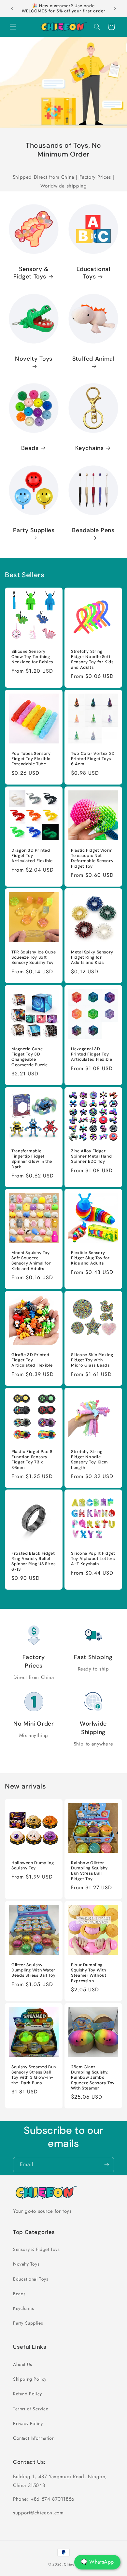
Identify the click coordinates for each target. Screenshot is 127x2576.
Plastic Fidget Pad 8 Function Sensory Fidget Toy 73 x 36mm (32, 1460)
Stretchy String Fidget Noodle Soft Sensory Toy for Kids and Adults (92, 659)
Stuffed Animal (93, 359)
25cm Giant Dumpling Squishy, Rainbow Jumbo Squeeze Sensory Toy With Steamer (93, 2078)
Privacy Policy (28, 2423)
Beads (30, 448)
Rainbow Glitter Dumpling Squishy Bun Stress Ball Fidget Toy (89, 1871)
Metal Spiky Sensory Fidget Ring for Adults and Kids (92, 957)
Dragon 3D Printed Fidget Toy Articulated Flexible (32, 856)
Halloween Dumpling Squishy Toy (33, 1865)
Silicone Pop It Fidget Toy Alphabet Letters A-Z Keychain (93, 1559)
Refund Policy (28, 2394)
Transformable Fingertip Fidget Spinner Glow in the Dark (32, 1159)
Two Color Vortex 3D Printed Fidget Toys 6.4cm (93, 759)
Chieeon (71, 2564)
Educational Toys (93, 273)
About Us (23, 2364)
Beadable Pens (93, 530)
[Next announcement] (115, 8)
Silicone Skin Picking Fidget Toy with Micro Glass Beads (92, 1360)
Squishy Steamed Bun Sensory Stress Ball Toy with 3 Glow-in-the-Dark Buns (34, 2075)
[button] (13, 27)
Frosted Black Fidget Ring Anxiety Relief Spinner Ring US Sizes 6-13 (33, 1561)
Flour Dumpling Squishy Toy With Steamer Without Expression (89, 1973)
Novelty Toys (34, 359)
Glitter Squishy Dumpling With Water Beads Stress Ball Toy (33, 1970)
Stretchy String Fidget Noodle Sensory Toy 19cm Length (89, 1460)
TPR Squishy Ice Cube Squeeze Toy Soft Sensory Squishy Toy (34, 957)
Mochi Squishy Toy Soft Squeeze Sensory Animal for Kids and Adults (31, 1261)
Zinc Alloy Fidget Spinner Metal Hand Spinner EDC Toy (91, 1156)
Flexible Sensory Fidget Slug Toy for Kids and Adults (90, 1258)
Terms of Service (31, 2409)
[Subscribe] (106, 2165)
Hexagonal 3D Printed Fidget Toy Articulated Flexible (92, 1054)
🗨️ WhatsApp (97, 2562)
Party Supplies (34, 530)
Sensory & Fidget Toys (31, 273)
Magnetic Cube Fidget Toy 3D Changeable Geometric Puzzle (30, 1057)
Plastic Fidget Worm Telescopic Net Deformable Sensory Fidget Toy (92, 858)
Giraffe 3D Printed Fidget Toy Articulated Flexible (32, 1360)
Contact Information (34, 2438)
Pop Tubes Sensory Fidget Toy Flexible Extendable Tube (31, 759)
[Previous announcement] (12, 8)
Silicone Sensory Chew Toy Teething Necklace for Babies (32, 657)
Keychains (90, 448)
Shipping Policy (30, 2379)
